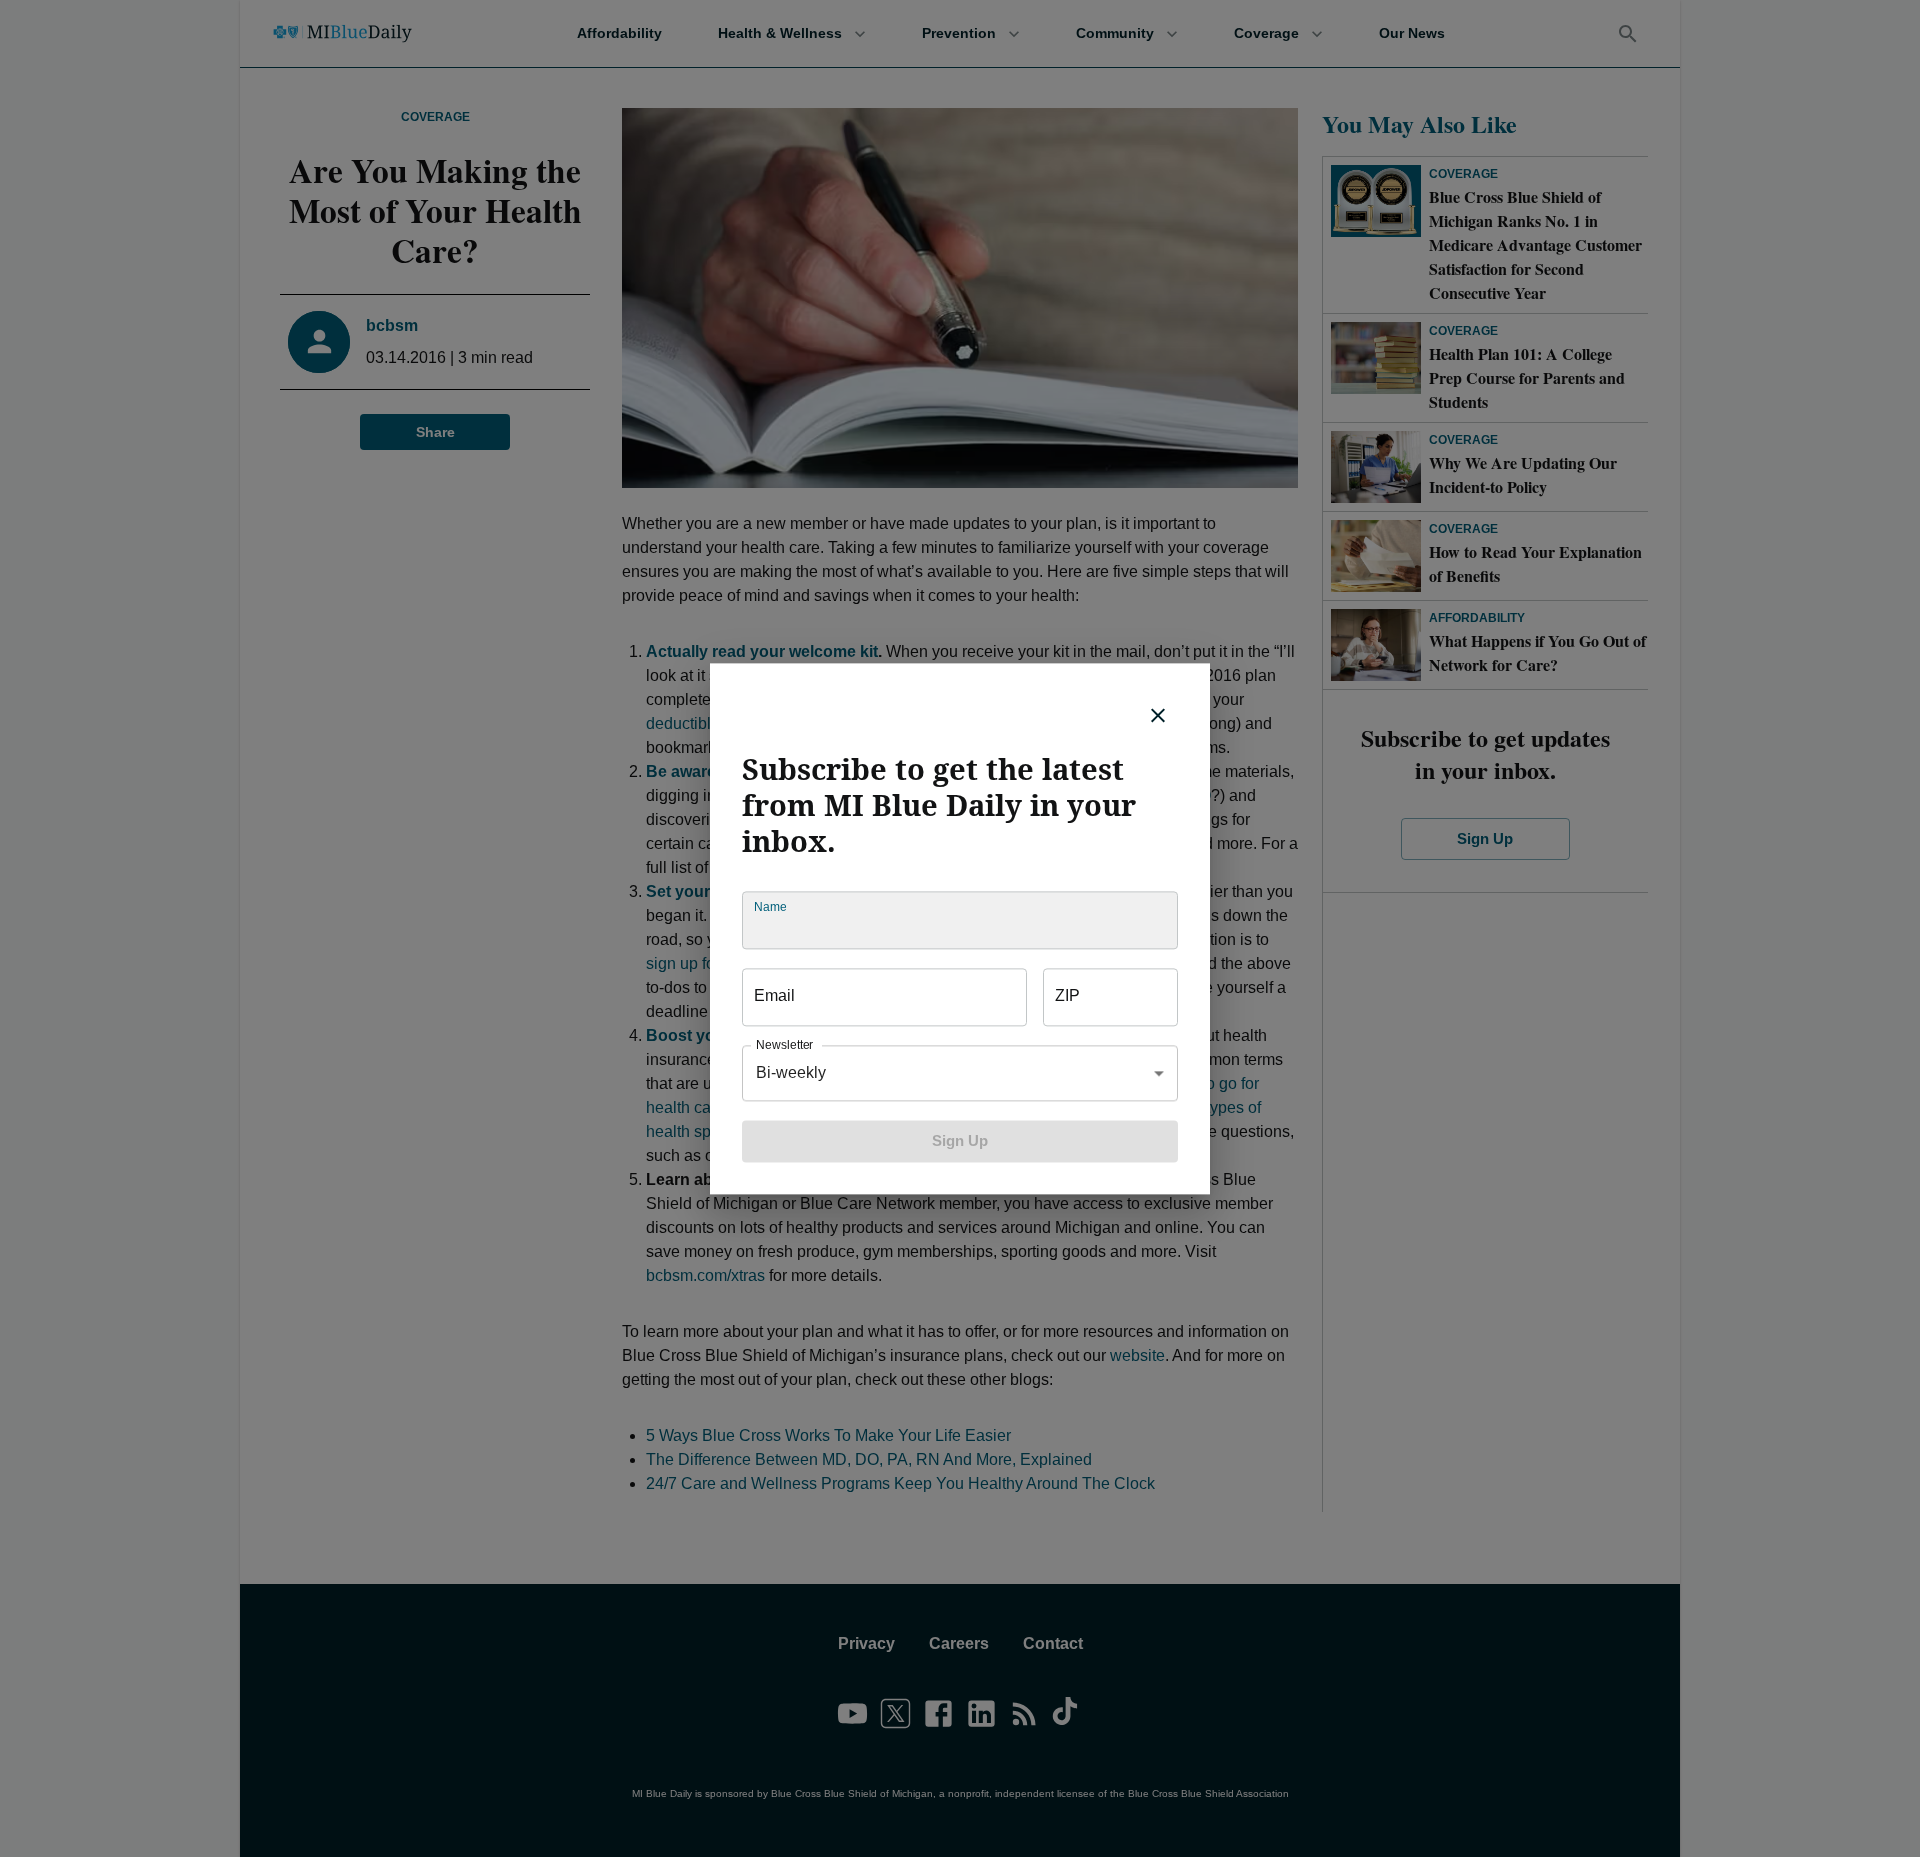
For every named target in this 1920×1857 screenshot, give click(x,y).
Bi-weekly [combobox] (791, 1072)
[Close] (1158, 715)
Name (770, 906)
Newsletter (784, 1044)
